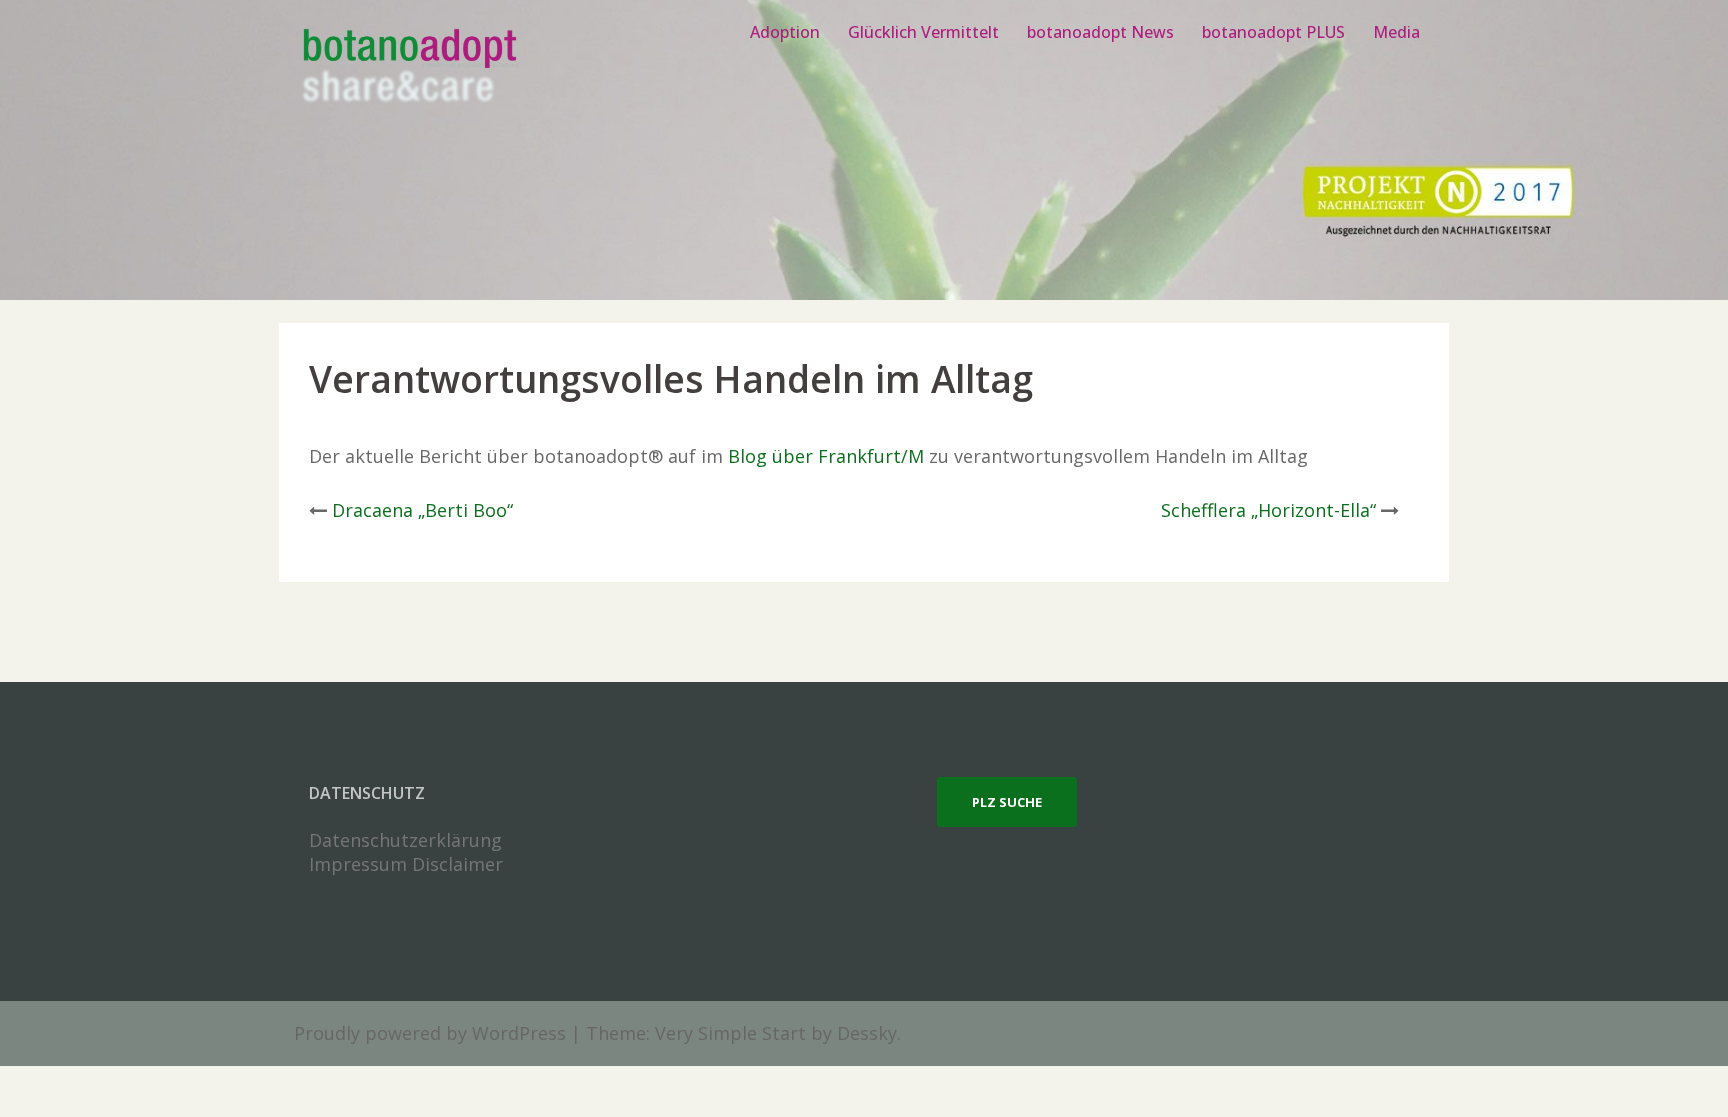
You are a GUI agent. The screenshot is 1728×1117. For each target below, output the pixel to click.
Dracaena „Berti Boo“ (422, 510)
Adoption (785, 32)
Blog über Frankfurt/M (826, 456)
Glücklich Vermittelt (923, 32)
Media (1396, 32)
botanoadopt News (1100, 32)
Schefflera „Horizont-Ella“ (1268, 510)
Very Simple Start (730, 1033)
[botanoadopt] (408, 68)
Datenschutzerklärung (405, 840)
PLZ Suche (1007, 802)
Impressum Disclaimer (406, 864)
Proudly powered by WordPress (430, 1033)
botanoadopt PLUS (1273, 32)
